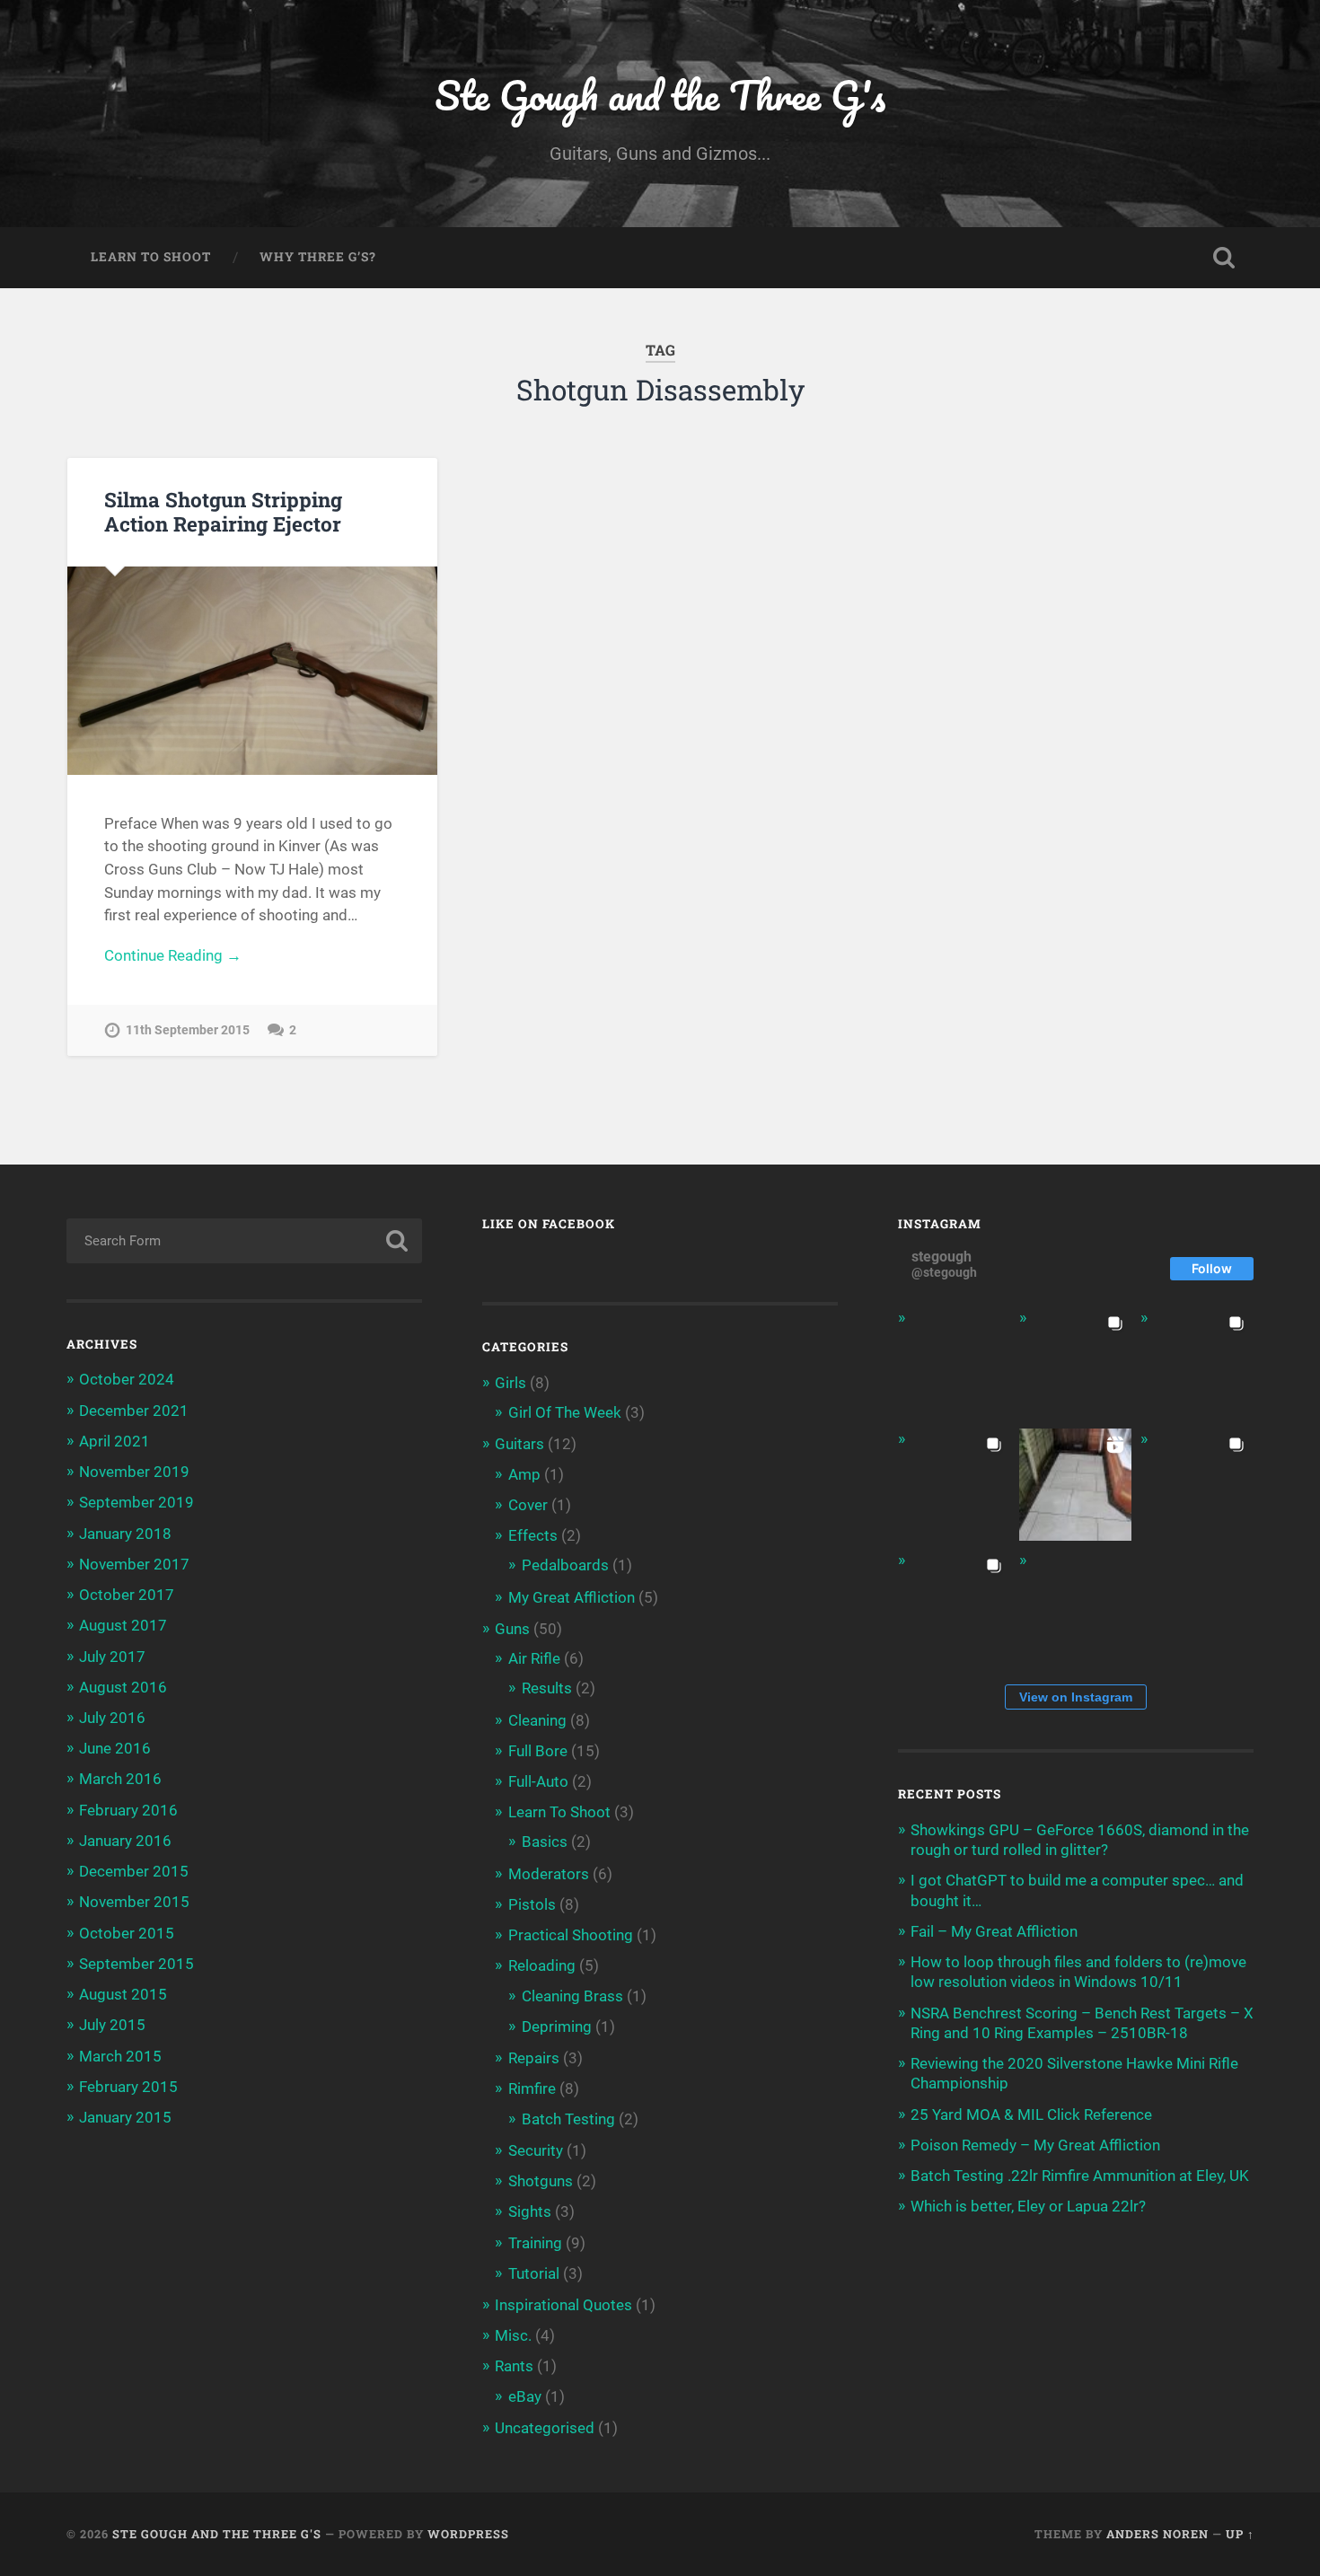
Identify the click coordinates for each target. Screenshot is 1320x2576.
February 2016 (128, 1810)
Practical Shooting (571, 1935)
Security (536, 2150)
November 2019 (134, 1472)
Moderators (549, 1874)
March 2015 (120, 2056)
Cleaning (537, 1720)
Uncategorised (545, 2428)
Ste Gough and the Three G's (660, 95)
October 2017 (127, 1595)
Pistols (532, 1904)
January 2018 (125, 1534)
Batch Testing (568, 2119)
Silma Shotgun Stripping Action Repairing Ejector (223, 511)
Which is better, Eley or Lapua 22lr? (1028, 2206)
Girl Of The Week (565, 1412)
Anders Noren (1157, 2534)
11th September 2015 (188, 1030)
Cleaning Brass (572, 1996)
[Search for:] (245, 1241)
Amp (524, 1474)
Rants (514, 2366)
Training (535, 2243)
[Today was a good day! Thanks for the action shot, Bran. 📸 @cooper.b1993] (954, 1606)
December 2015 (134, 1871)
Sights (530, 2211)
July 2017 (112, 1657)
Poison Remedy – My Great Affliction (1035, 2145)
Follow (1212, 1268)
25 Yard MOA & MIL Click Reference (1031, 2114)
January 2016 (125, 1841)
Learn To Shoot (151, 257)
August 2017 (123, 1625)
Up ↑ (1240, 2534)
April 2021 (114, 1441)
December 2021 (134, 1411)
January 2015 (125, 2117)
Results (547, 1688)
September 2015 (136, 1964)
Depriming (557, 2027)
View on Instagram (1076, 1697)
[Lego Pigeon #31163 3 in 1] (954, 1363)
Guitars (519, 1444)
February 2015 (128, 2087)
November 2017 (134, 1564)
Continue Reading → (173, 955)
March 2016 (120, 1779)
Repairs (534, 2058)
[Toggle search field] (1224, 258)
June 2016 (115, 1748)
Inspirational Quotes (563, 2305)
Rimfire (532, 2088)
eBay (525, 2396)
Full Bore (538, 1751)
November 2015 (134, 1902)
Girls (510, 1383)
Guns (512, 1629)
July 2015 (112, 2025)
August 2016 (123, 1687)
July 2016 (112, 1718)
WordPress (468, 2534)
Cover (528, 1505)
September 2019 (136, 1502)
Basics (545, 1842)
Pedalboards (565, 1565)
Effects (533, 1535)
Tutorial (534, 2273)
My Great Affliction (572, 1597)
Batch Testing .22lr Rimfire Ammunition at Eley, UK (1080, 2176)
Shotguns (541, 2181)
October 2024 (127, 1379)
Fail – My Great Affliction (994, 1931)
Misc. (513, 2335)
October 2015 (127, 1933)
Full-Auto (538, 1781)
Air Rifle (534, 1658)
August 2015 (123, 1994)
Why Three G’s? (318, 257)
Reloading (542, 1965)
